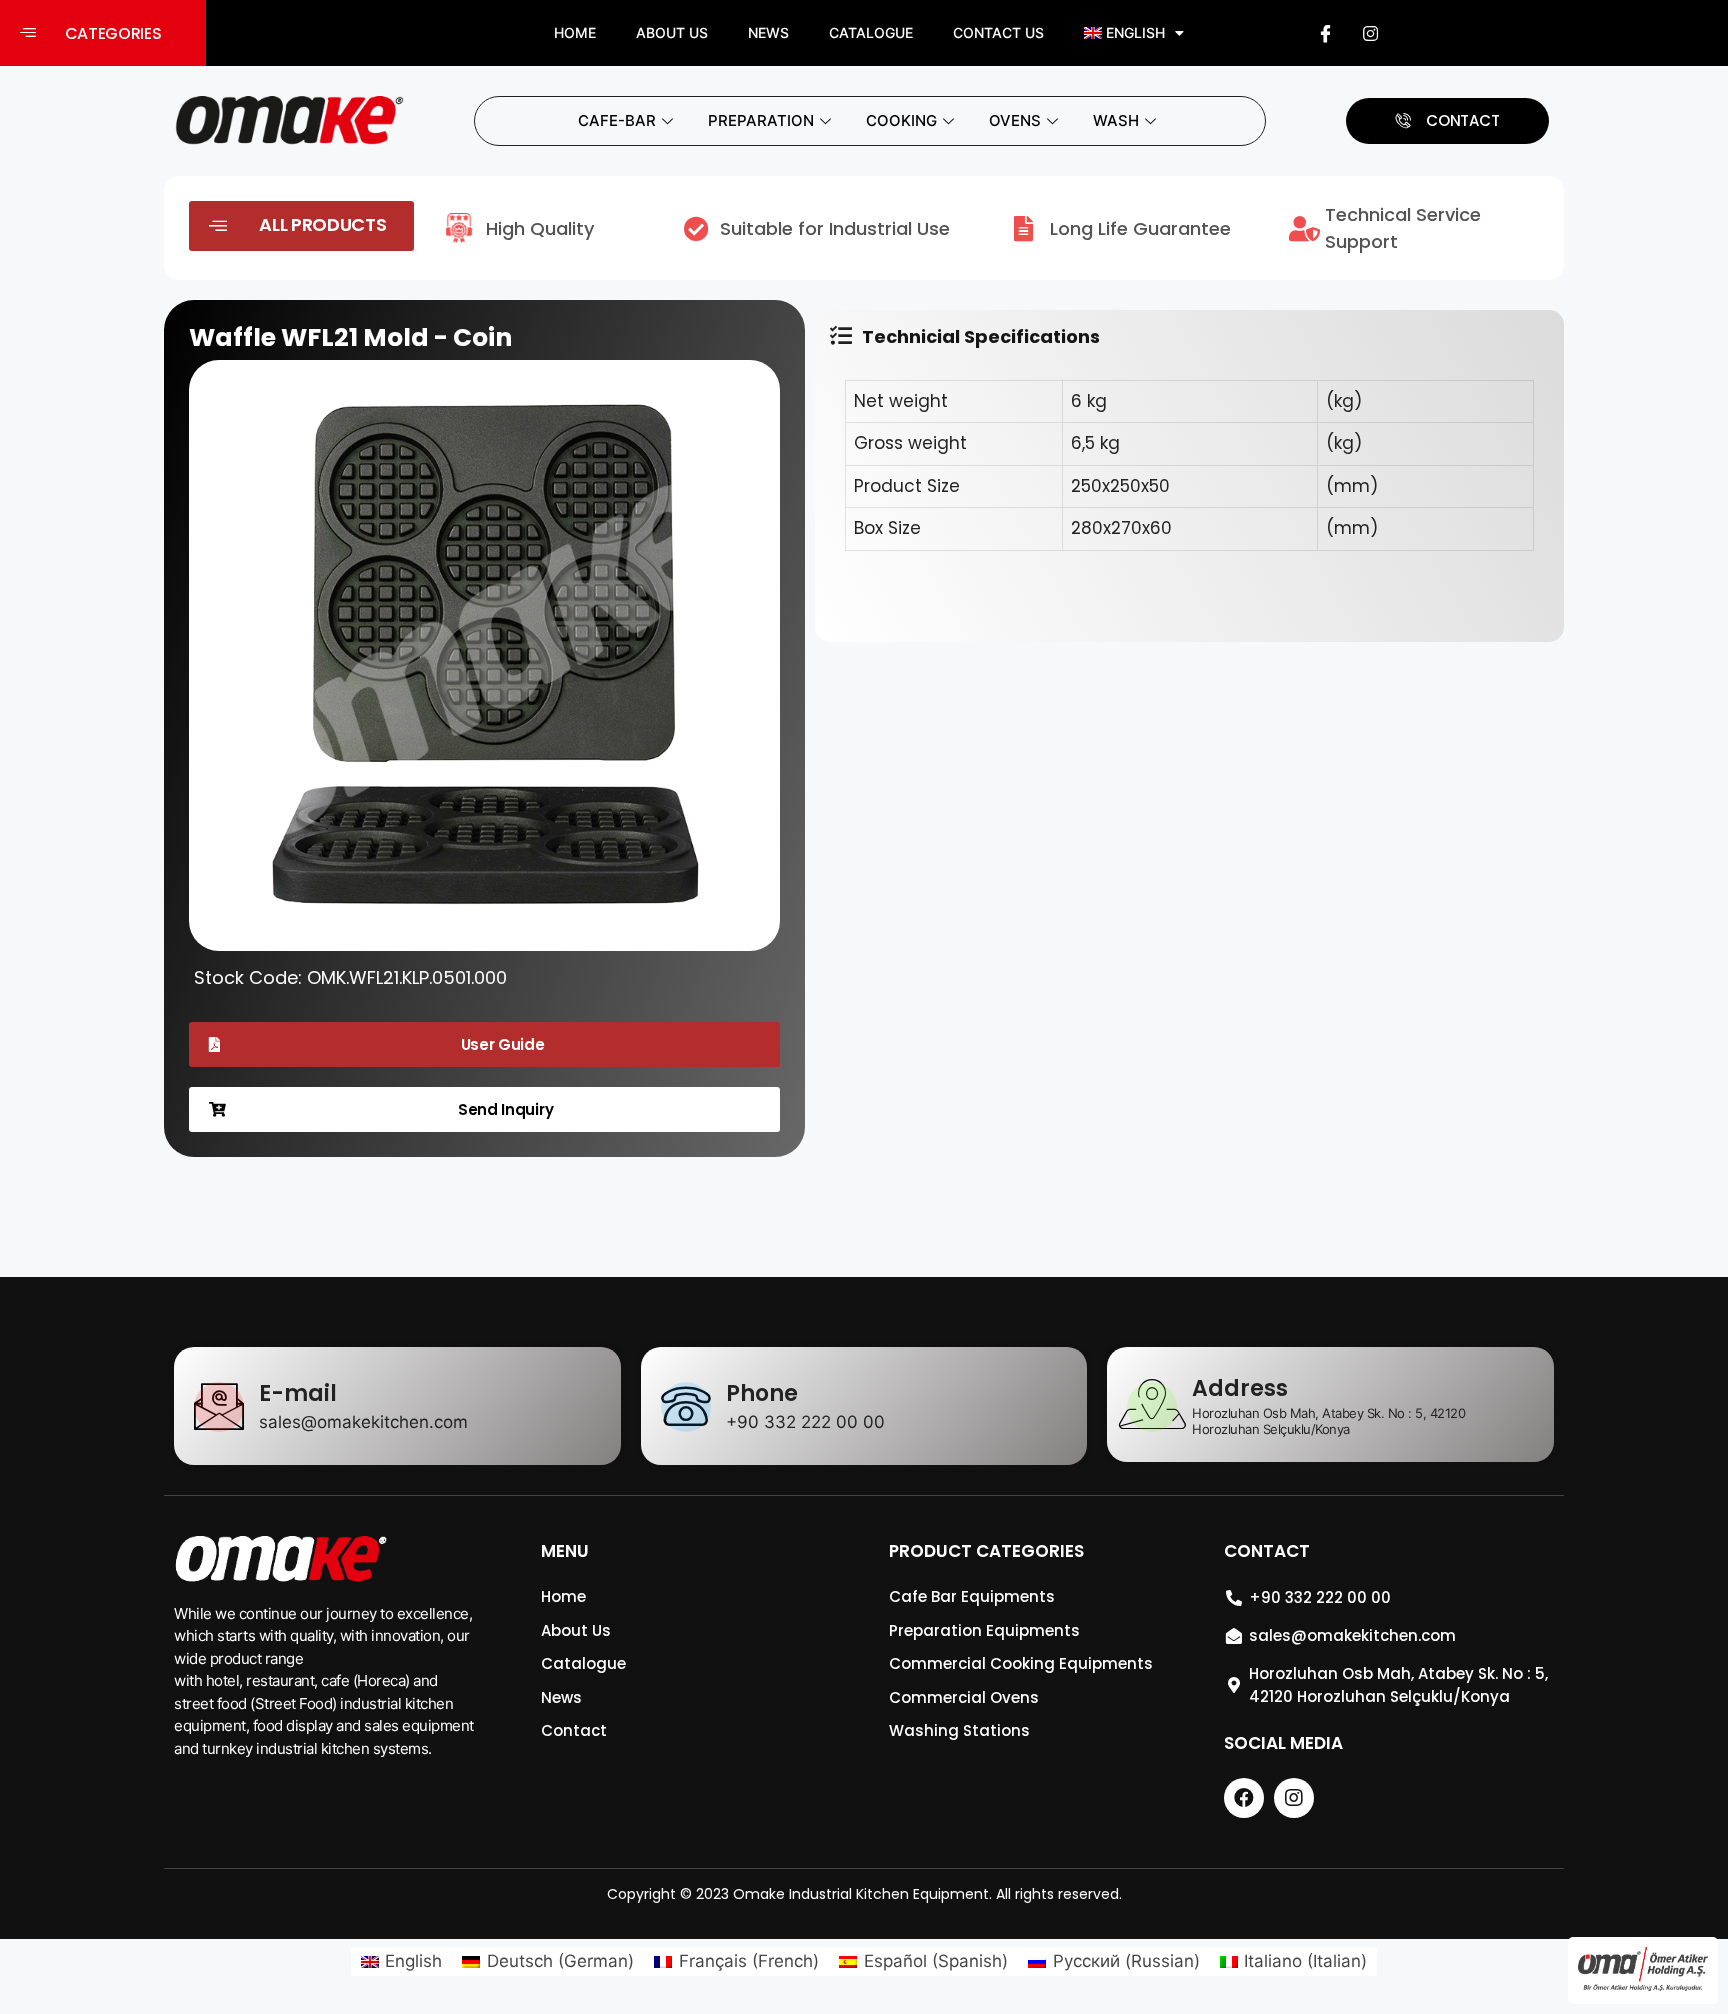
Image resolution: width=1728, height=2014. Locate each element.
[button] (103, 33)
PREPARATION (761, 120)
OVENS (1015, 120)
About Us (672, 32)
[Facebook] (1326, 33)
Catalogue (871, 32)
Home (575, 32)
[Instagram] (1371, 33)
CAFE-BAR (617, 120)
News (768, 32)
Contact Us (998, 32)
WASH (1116, 120)
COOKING (901, 120)
